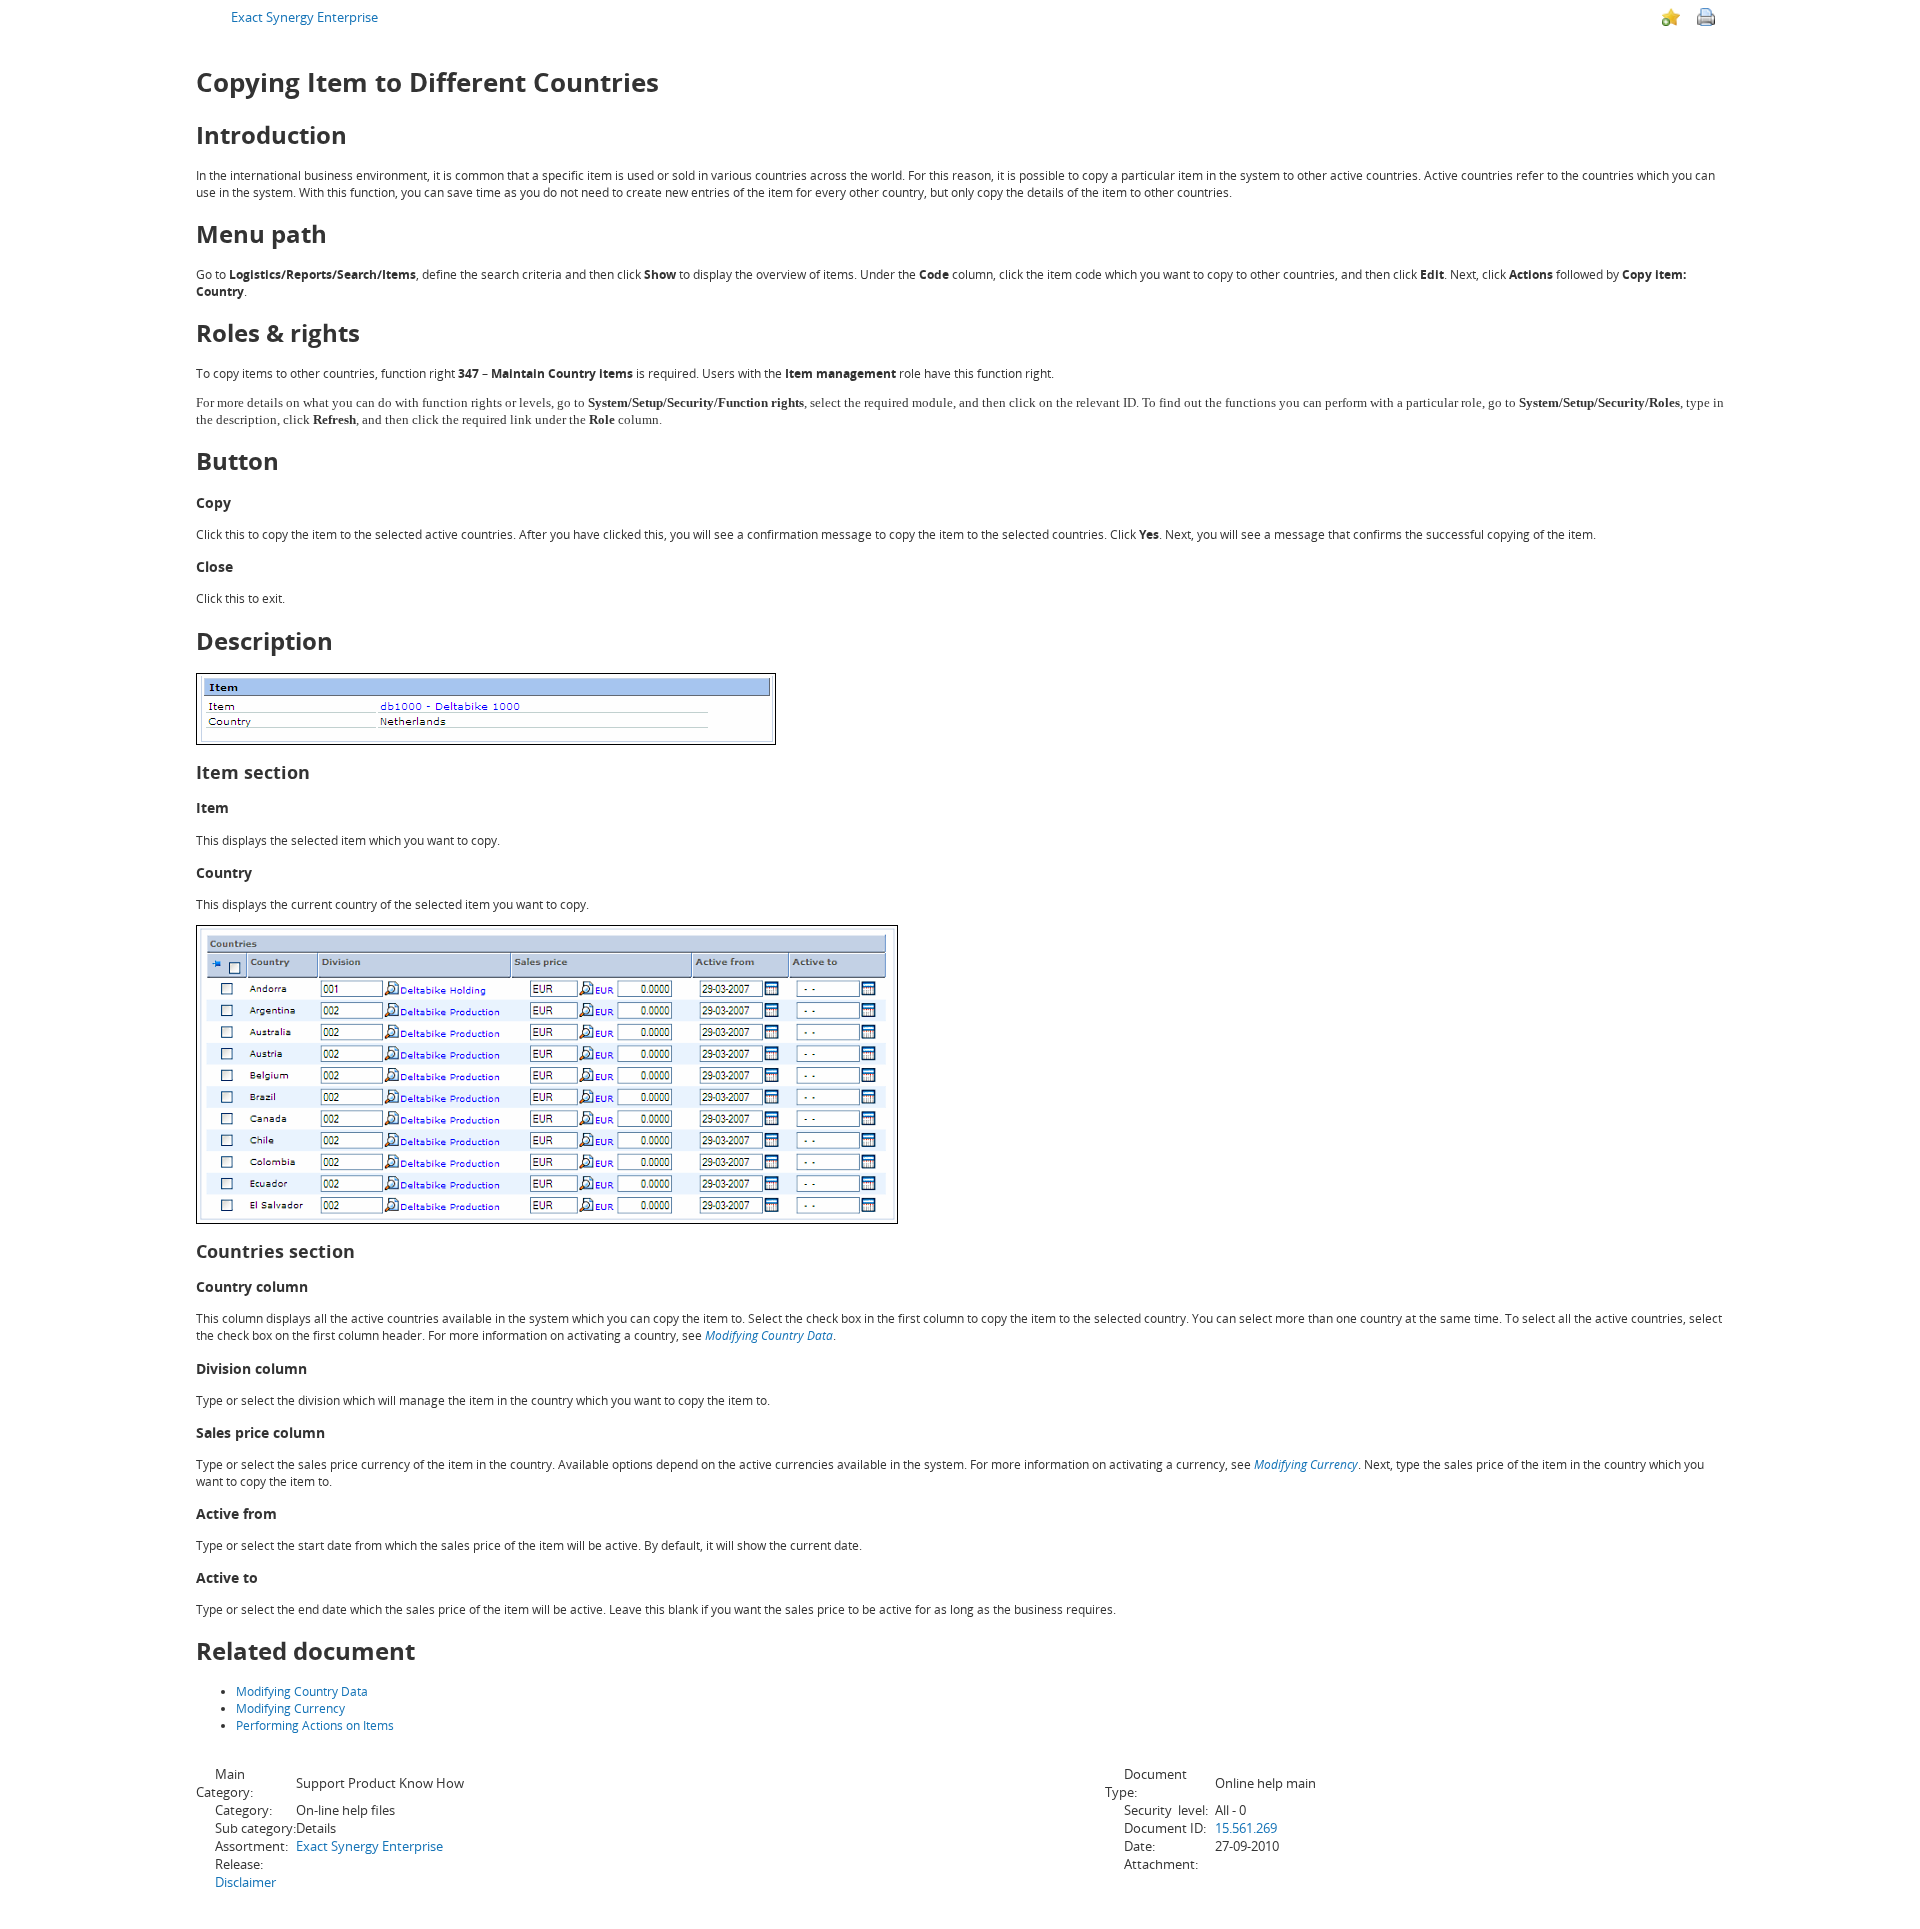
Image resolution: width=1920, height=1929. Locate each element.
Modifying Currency (1306, 1464)
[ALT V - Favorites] (1671, 17)
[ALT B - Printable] (1706, 17)
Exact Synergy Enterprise (304, 17)
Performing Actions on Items (315, 1725)
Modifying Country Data (769, 1335)
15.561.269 (1246, 1828)
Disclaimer (245, 1882)
